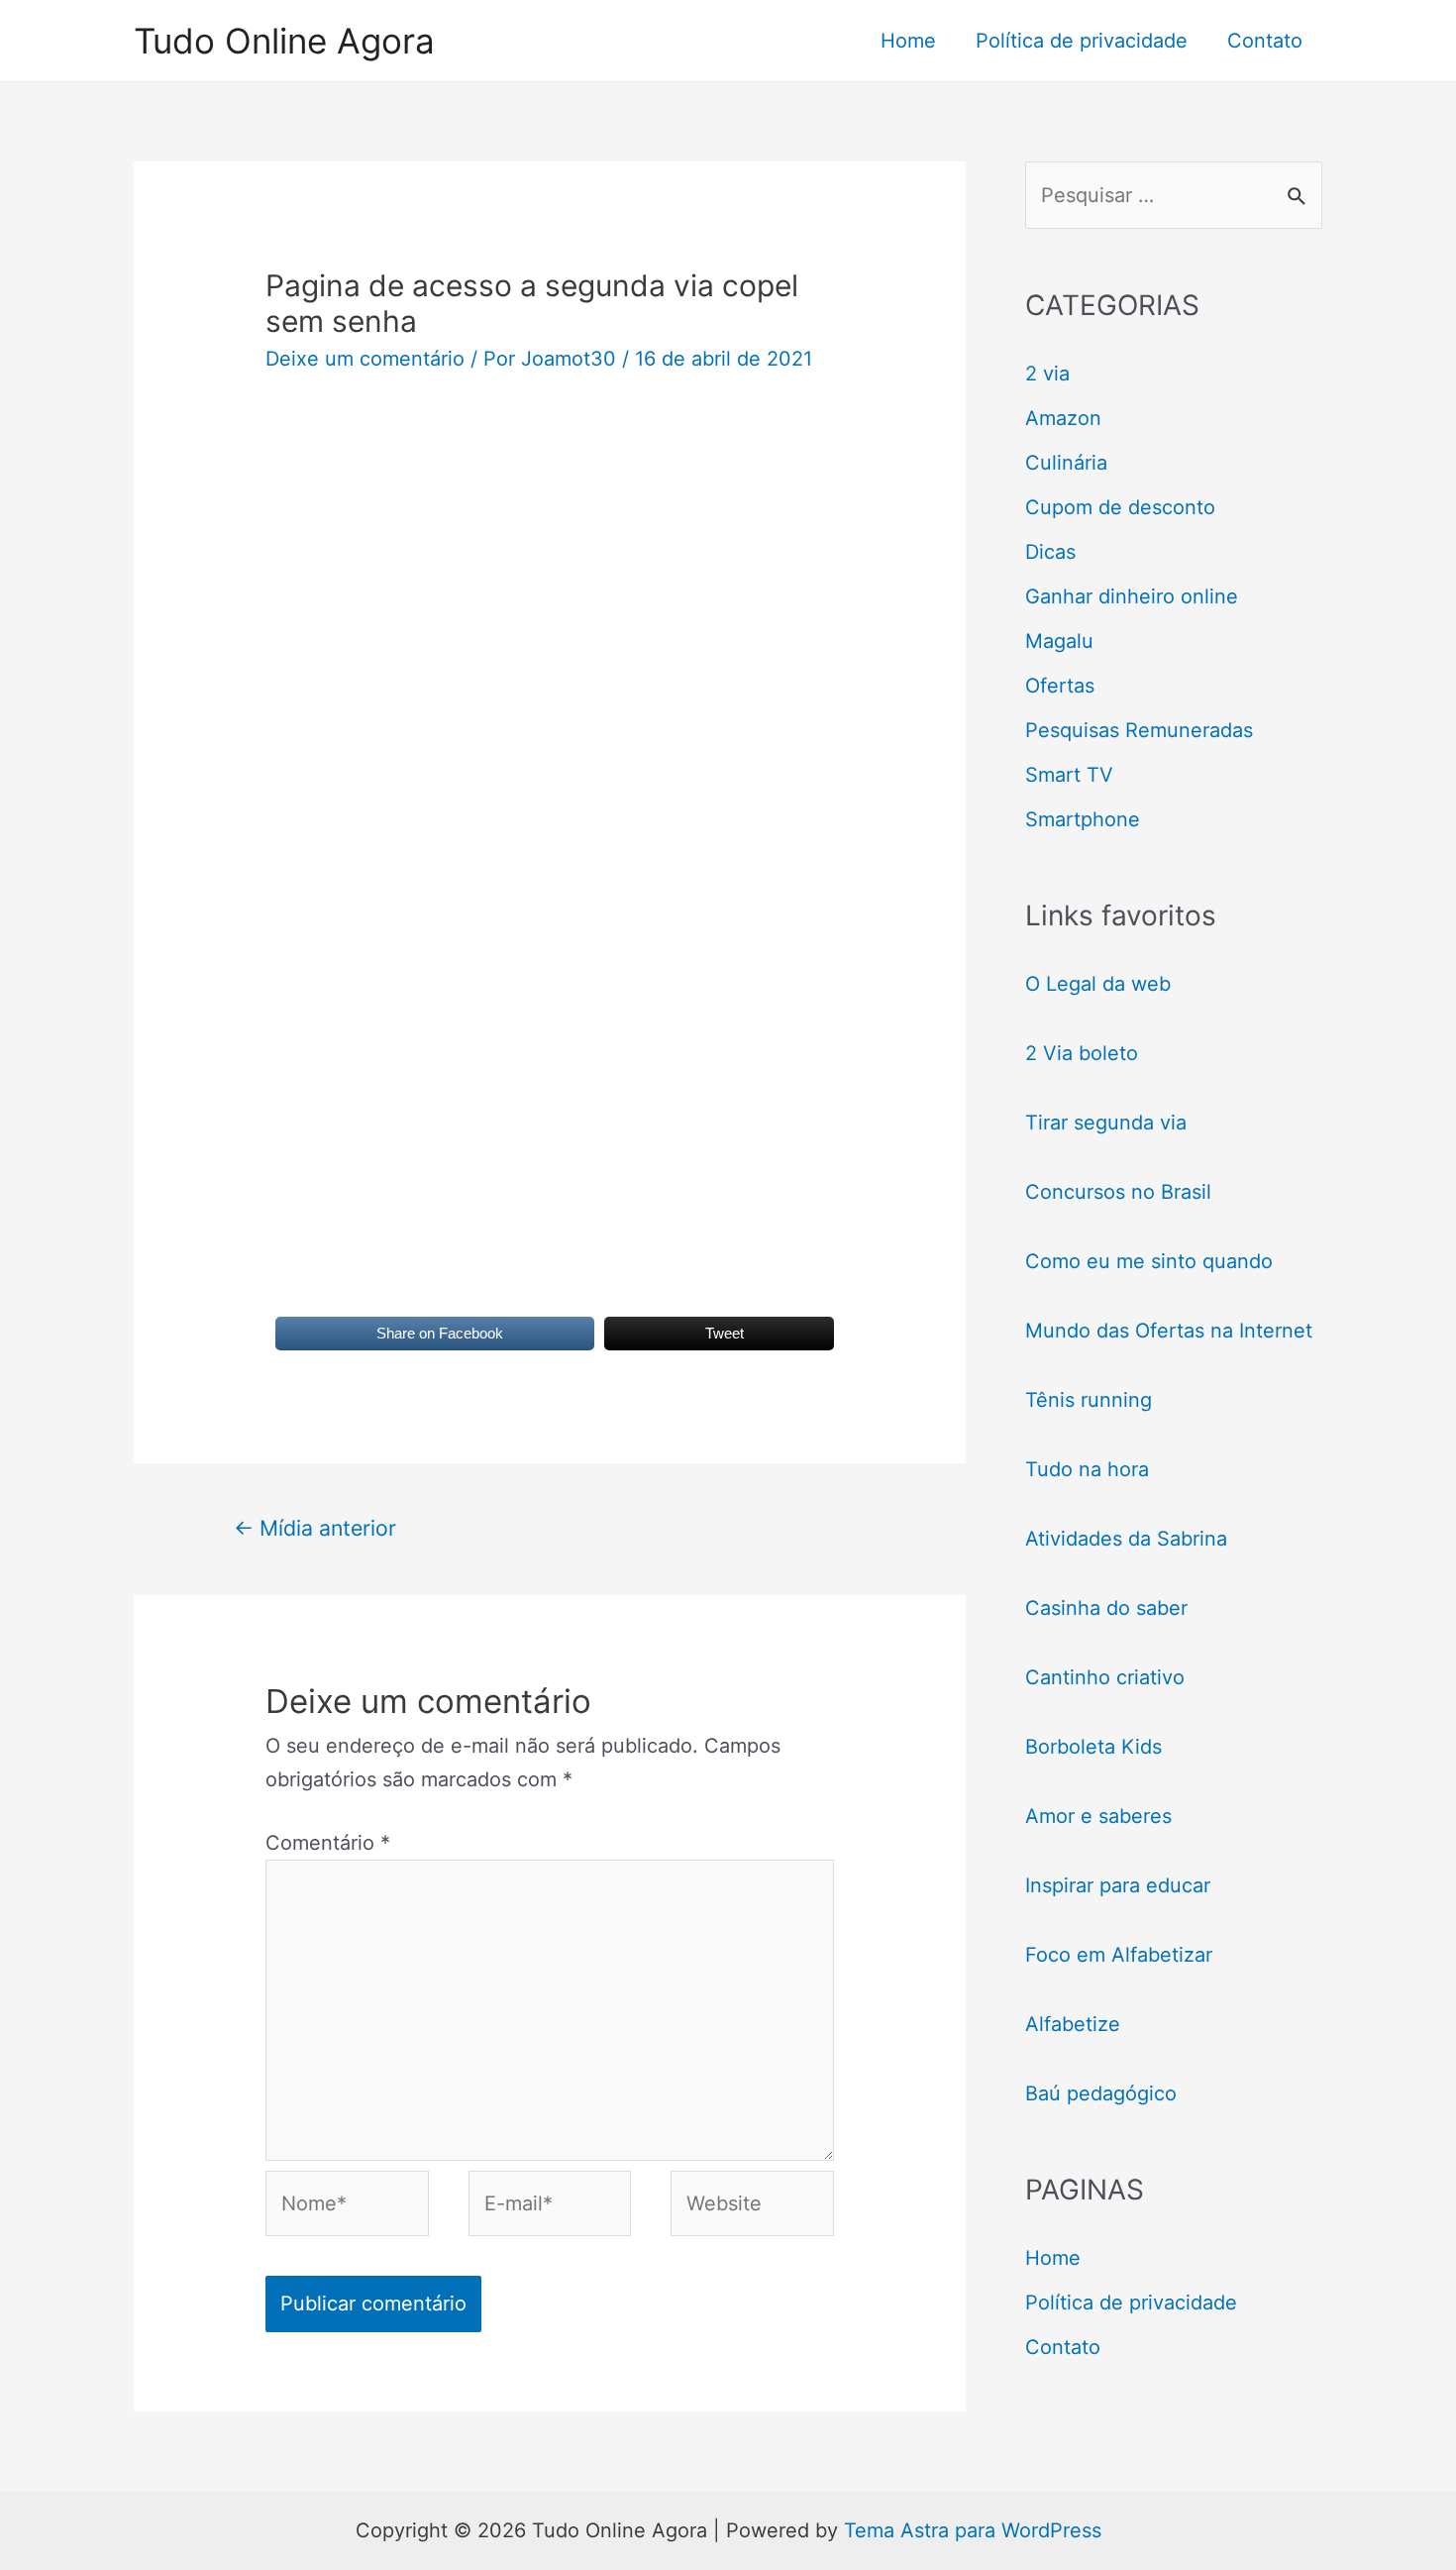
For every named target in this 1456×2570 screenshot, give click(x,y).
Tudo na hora (1087, 1469)
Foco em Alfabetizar (1119, 1955)
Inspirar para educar (1118, 1885)
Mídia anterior (315, 1528)
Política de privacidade (1082, 41)
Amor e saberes (1098, 1816)
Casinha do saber (1106, 1608)
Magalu (1059, 641)
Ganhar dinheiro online (1132, 596)
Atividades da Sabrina (1126, 1539)
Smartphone (1083, 819)
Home (908, 41)
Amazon (1063, 418)
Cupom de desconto (1120, 507)
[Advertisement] (550, 562)
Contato (1265, 41)
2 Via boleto (1082, 1053)
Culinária (1066, 463)
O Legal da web (1098, 984)
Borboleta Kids (1093, 1747)
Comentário (328, 1843)
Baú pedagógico (1101, 2093)
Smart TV (1069, 775)
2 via (1047, 374)
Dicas (1050, 552)
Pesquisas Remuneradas (1139, 730)
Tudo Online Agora (284, 41)
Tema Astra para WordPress (973, 2530)
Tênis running (1089, 1400)
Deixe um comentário (365, 359)
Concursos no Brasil (1118, 1192)
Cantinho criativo (1105, 1677)
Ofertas (1060, 686)
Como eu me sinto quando (1149, 1261)
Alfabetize (1073, 2024)
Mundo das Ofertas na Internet (1169, 1331)
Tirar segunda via (1109, 1123)
